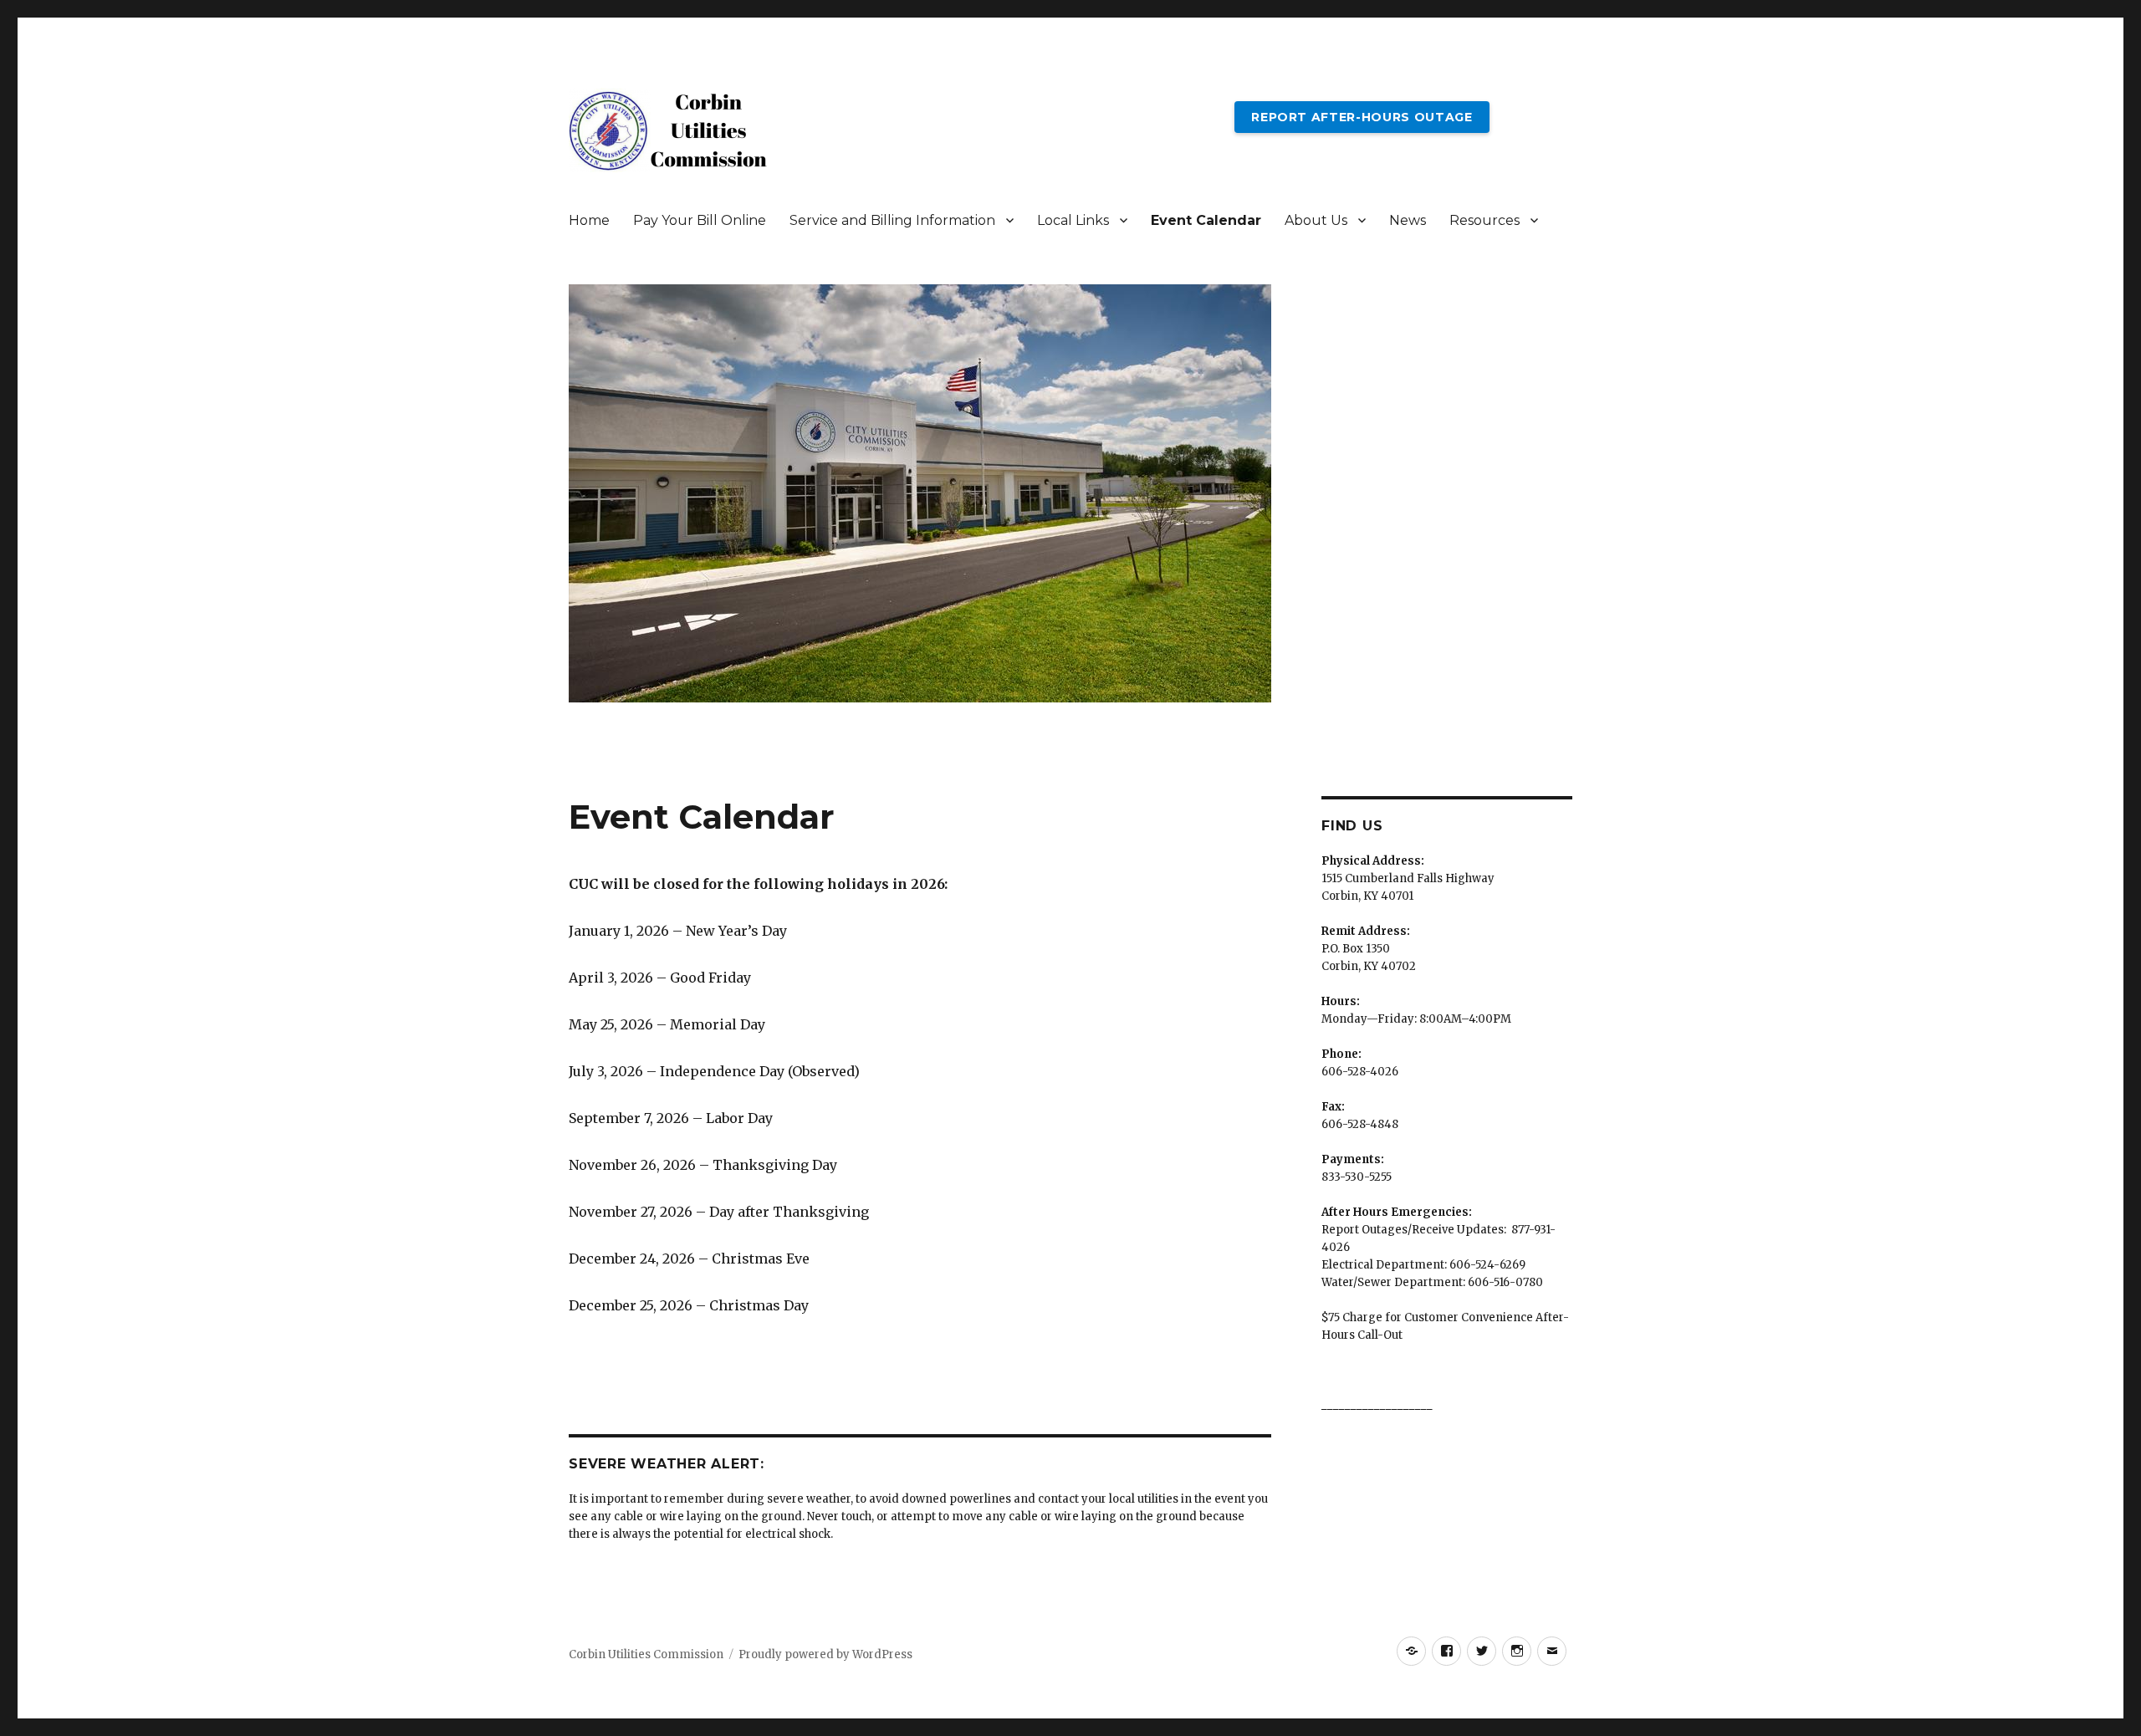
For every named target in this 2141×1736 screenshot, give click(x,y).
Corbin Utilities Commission (646, 1654)
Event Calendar (1206, 220)
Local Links (1073, 220)
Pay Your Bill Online (700, 220)
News (1408, 220)
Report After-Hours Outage (1362, 117)
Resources (1484, 220)
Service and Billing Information (892, 220)
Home (589, 220)
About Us (1316, 220)
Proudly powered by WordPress (825, 1654)
